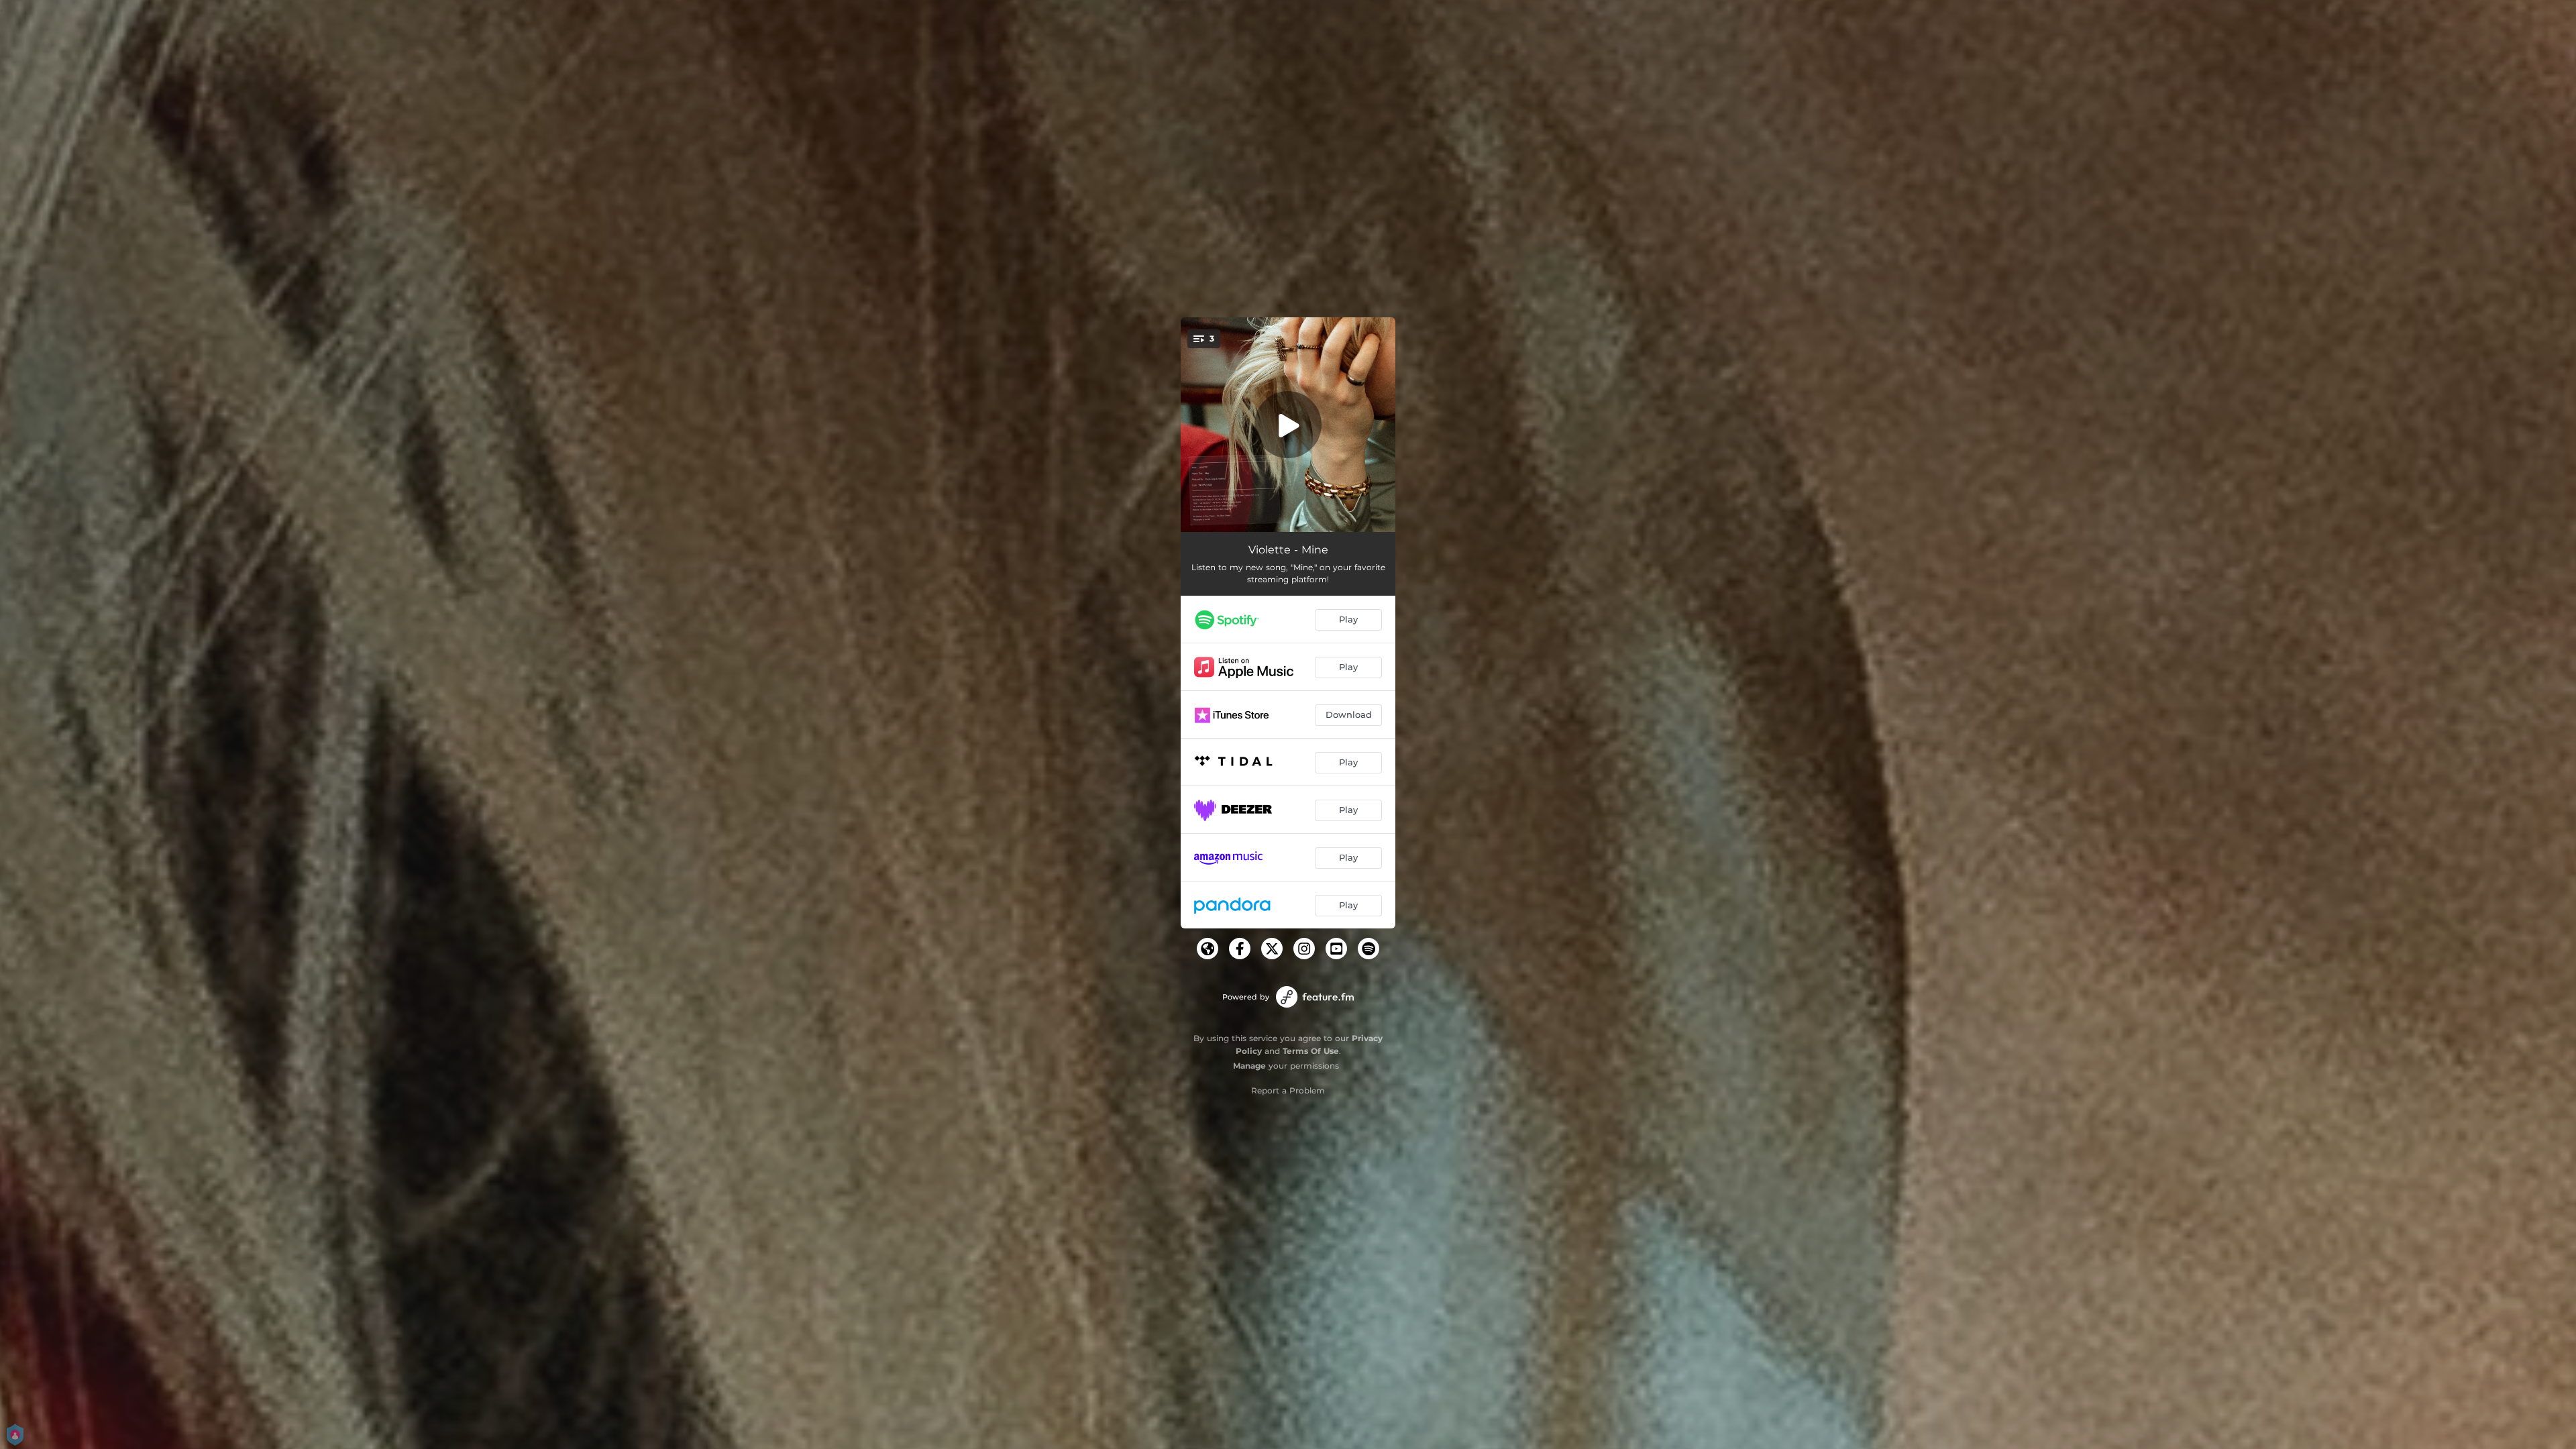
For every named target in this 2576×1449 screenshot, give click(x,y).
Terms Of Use (1311, 1051)
